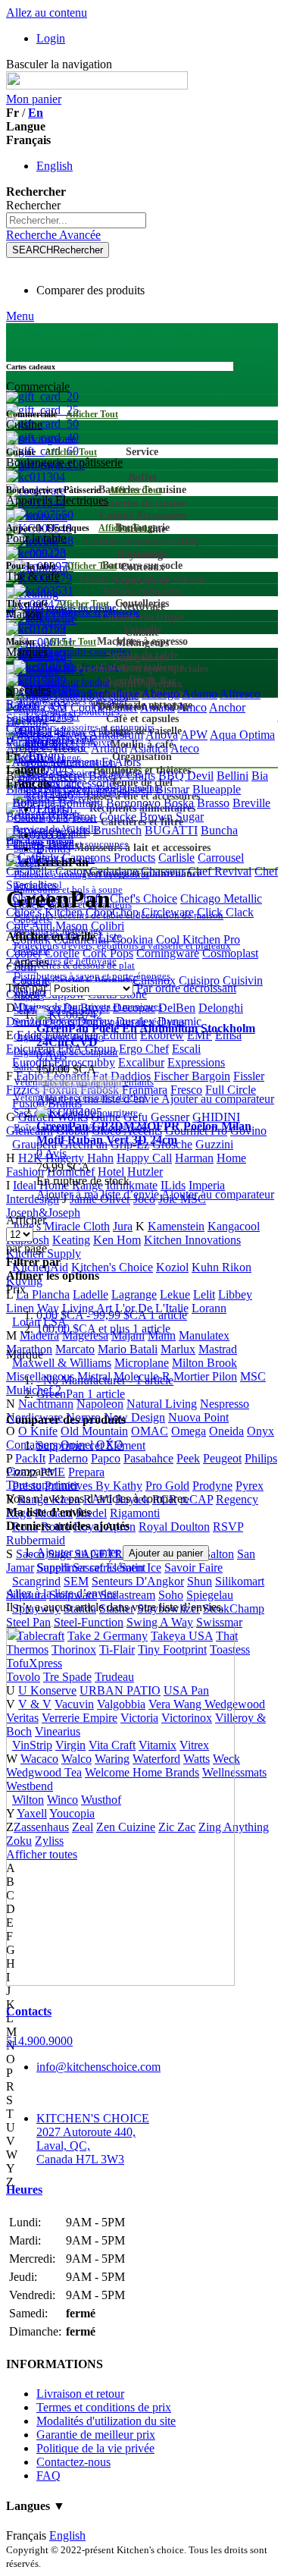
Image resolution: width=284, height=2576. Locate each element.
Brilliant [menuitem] (25, 817)
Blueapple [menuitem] (217, 789)
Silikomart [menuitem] (240, 1581)
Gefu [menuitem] (136, 1117)
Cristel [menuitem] (68, 980)
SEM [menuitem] (76, 1581)
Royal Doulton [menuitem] (174, 1527)
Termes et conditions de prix (104, 2407)
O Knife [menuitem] (38, 1431)
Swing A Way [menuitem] (160, 1622)
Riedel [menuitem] (91, 1513)
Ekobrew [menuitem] (162, 1035)
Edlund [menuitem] (120, 1035)
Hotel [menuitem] (111, 1172)
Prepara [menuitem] (86, 1472)
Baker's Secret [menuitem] (51, 776)
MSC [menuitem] (253, 1376)
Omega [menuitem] (189, 1431)
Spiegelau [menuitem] (210, 1595)
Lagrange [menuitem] (134, 1294)
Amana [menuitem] (158, 707)
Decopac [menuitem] (134, 1008)
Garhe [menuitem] (106, 1117)
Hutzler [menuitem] (145, 1172)
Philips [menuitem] (261, 1458)
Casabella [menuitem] (29, 871)
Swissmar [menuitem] (219, 1622)
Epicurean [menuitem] (30, 1049)
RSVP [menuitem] (228, 1527)
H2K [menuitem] (30, 1158)
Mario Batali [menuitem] (128, 1349)
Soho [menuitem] (171, 1595)
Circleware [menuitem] (168, 912)
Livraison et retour (80, 2394)
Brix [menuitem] (58, 817)
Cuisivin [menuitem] (243, 980)
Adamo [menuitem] (200, 694)
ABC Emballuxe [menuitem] (99, 694)
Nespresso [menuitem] (225, 1404)
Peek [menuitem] (188, 1458)
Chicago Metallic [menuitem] (221, 898)
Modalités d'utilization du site (106, 2421)
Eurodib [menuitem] (31, 1062)
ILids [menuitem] (173, 1185)
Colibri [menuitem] (108, 926)
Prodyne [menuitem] (212, 1486)
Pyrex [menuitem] (250, 1486)
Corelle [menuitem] (62, 953)
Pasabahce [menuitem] (148, 1458)
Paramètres (32, 742)
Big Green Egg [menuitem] (80, 789)
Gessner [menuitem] (170, 1117)
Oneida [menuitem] (226, 1431)
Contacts (29, 2011)
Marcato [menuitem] (75, 1349)
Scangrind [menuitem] (36, 1581)
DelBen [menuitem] (177, 1008)
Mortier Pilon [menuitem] (205, 1376)
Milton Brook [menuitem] (204, 1363)
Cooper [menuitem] (24, 953)
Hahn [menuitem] (100, 1158)
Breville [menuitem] (251, 803)
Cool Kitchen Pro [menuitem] (198, 939)
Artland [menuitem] (109, 748)
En (36, 113)
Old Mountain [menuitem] (94, 1431)
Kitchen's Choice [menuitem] (112, 1267)
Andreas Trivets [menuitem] (49, 735)
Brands (53, 848)
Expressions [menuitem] (196, 1062)
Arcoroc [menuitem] (69, 748)
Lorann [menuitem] (209, 1308)
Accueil (55, 835)
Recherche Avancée (53, 235)
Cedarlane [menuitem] (114, 871)
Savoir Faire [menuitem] (193, 1568)
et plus (103, 1329)
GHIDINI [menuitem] (216, 1117)
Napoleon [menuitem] (100, 1404)
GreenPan (81, 1394)
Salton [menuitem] (219, 1554)
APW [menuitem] (194, 735)
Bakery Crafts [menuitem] (122, 776)
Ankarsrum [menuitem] (116, 735)
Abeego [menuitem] (161, 694)
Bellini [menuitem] (233, 776)
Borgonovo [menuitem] (133, 803)
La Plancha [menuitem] (43, 1294)
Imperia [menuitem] (207, 1185)
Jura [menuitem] (123, 1226)
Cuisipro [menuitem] (199, 980)
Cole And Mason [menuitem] (47, 926)
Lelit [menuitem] (204, 1294)
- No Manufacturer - (105, 1380)
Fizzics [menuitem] (23, 1090)
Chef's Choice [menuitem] (144, 898)
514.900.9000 (39, 2041)
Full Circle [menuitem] (231, 1090)
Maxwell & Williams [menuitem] (62, 1363)
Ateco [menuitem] (185, 748)
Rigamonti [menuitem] (135, 1513)
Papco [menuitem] (106, 1458)
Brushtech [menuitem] (117, 830)
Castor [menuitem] (71, 871)
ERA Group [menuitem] (87, 1049)
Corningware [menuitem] (168, 953)
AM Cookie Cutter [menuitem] (93, 707)
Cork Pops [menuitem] (108, 953)
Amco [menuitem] (192, 707)
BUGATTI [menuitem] (171, 830)
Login (51, 38)
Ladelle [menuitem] (91, 1294)
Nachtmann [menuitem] (46, 1404)
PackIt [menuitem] (30, 1458)
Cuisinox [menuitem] (154, 980)
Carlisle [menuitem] (176, 858)
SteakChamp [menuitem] (234, 1608)
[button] (99, 1099)
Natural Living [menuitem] (162, 1404)
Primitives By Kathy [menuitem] (94, 1486)
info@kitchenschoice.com (98, 2067)
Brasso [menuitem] (213, 803)
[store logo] (97, 85)
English (55, 166)
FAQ (48, 2475)
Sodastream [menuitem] (128, 1595)
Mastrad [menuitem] (218, 1349)
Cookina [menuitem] (133, 939)
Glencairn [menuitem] (30, 1131)
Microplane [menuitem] (142, 1363)
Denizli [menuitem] (23, 1021)
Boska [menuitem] (179, 803)
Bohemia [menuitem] (34, 803)
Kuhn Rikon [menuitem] (222, 1267)
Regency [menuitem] (237, 1499)
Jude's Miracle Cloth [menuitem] (61, 1226)
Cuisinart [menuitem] (108, 980)
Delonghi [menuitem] (221, 1008)
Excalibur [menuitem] (141, 1062)
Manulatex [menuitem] (204, 1335)
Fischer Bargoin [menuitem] (192, 1076)
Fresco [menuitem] (186, 1090)
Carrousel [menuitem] (221, 858)
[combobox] (76, 220)
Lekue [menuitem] (175, 1294)
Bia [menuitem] (260, 776)
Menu (20, 316)
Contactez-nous (73, 2462)
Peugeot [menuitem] (222, 1458)
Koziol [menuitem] (172, 1267)
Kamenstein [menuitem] (176, 1226)
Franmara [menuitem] (145, 1090)
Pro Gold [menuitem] (167, 1486)
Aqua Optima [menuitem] (242, 735)
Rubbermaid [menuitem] (36, 1540)
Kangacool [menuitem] (234, 1226)
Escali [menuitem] (186, 1049)
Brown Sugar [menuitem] (172, 817)
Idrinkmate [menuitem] (132, 1185)
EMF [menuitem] (200, 1035)
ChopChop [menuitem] (112, 912)
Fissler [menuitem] (249, 1076)
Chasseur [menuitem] (163, 871)
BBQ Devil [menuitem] (186, 776)
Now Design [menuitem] (134, 1417)
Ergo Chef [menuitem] (144, 1049)
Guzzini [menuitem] (214, 1144)
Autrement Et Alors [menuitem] (94, 762)
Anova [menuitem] (162, 735)
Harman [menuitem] (194, 1158)
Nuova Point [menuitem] (198, 1417)
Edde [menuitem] (29, 1035)
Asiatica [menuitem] (149, 748)
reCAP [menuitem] (197, 1499)
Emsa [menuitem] (228, 1035)
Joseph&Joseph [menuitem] (43, 1213)
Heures (24, 2190)
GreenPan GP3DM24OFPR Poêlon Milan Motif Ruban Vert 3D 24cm (144, 1133)
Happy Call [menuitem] (144, 1158)
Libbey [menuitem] (235, 1294)
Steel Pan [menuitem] (28, 1622)
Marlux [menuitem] (178, 1349)
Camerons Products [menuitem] (109, 858)
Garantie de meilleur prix (96, 2435)
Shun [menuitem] (200, 1581)
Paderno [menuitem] (68, 1458)
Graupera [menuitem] (34, 1144)
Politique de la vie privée (95, 2448)
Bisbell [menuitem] (136, 789)
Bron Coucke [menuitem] (104, 817)
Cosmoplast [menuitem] (230, 953)
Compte (25, 729)
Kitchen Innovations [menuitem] (192, 1240)
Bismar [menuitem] (172, 789)
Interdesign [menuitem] (33, 1199)
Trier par (27, 988)
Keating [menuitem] (71, 1240)
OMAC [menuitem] (150, 1431)
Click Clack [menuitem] (225, 912)
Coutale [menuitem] (31, 980)
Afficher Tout (92, 414)
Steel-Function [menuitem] (89, 1622)
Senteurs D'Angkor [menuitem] (138, 1581)
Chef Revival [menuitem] (220, 871)
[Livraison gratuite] (120, 1982)
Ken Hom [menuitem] (117, 1240)
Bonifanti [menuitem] (81, 803)
